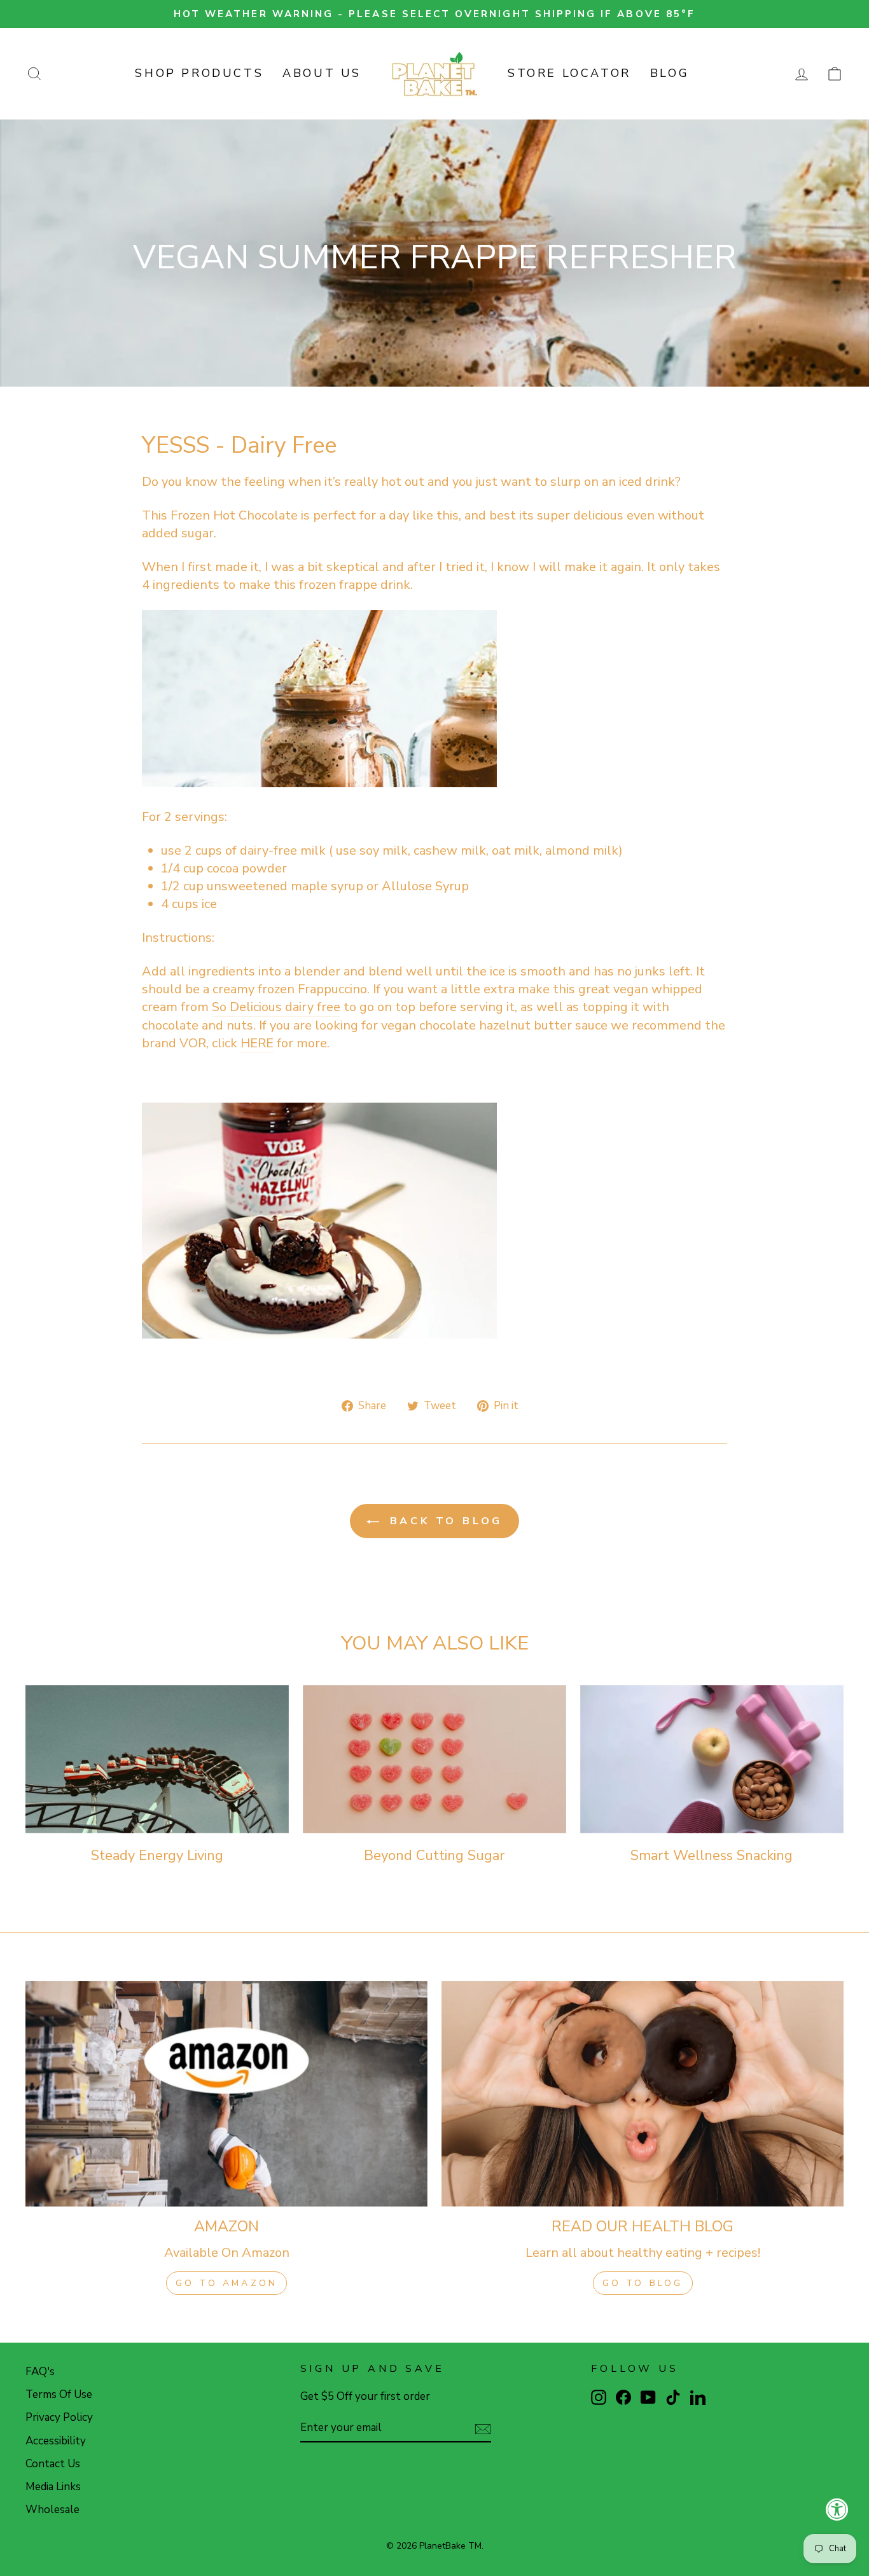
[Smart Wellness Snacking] (712, 1759)
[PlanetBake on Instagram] (599, 2397)
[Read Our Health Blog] (643, 2094)
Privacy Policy (59, 2417)
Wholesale (52, 2510)
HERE (257, 1043)
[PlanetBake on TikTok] (673, 2397)
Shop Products (199, 73)
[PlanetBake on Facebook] (623, 2397)
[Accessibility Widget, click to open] (837, 2509)
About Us (322, 73)
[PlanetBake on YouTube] (648, 2397)
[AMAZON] (226, 2094)
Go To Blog (643, 2283)
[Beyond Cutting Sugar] (434, 1759)
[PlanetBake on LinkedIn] (698, 2397)
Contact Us (53, 2464)
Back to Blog (443, 1521)
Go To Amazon (226, 2283)
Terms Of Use (59, 2394)
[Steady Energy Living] (157, 1759)
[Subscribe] (483, 2428)
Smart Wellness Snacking (712, 1856)
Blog (670, 73)
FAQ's (40, 2372)
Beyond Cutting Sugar (434, 1856)
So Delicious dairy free (276, 1007)
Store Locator (569, 73)
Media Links (53, 2487)
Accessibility (56, 2441)
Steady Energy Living (157, 1856)
